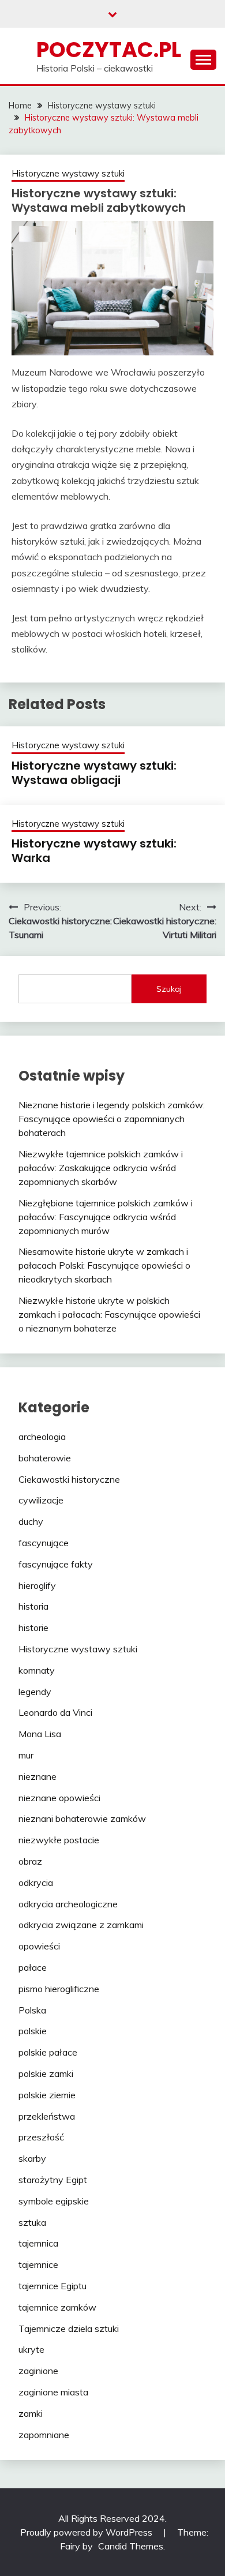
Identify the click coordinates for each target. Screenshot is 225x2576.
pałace (33, 1967)
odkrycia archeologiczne (68, 1904)
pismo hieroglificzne (59, 1989)
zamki (31, 2413)
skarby (32, 2158)
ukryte (31, 2349)
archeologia (42, 1437)
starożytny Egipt (53, 2180)
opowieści (39, 1946)
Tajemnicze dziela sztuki (69, 2328)
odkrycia (36, 1883)
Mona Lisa (40, 1734)
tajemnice (38, 2264)
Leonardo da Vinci (55, 1712)
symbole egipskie (54, 2201)
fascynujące (44, 1543)
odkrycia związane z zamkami (81, 1925)
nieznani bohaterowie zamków (82, 1818)
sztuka (32, 2222)
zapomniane (44, 2435)
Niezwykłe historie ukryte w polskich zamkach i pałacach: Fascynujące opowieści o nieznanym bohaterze (109, 1314)
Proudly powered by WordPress (87, 2532)
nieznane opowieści (59, 1798)
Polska (32, 2010)
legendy (35, 1692)
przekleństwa (47, 2116)
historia (33, 1606)
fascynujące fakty (56, 1564)
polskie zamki (46, 2073)
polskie (33, 2031)
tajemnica (38, 2243)
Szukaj (169, 989)
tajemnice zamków (57, 2307)
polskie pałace (48, 2052)
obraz (30, 1861)
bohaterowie (45, 1458)
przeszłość (41, 2137)
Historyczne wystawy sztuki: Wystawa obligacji (94, 773)
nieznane (37, 1776)
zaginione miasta (53, 2392)
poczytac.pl (109, 50)
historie (33, 1628)
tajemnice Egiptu (52, 2286)
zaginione (38, 2371)
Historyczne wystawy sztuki (68, 173)
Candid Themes (131, 2546)
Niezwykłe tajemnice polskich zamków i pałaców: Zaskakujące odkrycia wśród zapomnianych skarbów (101, 1168)
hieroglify (37, 1585)
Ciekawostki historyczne (69, 1479)
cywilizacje (41, 1500)
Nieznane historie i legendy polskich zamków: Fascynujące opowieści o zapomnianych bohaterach (112, 1119)
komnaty (37, 1670)
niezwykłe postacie (59, 1840)
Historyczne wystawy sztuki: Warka (94, 851)
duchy (31, 1521)
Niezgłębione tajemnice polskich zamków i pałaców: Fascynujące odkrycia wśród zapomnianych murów (106, 1217)
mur (26, 1755)
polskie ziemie (47, 2095)
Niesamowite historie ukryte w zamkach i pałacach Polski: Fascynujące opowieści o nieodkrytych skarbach (104, 1265)
